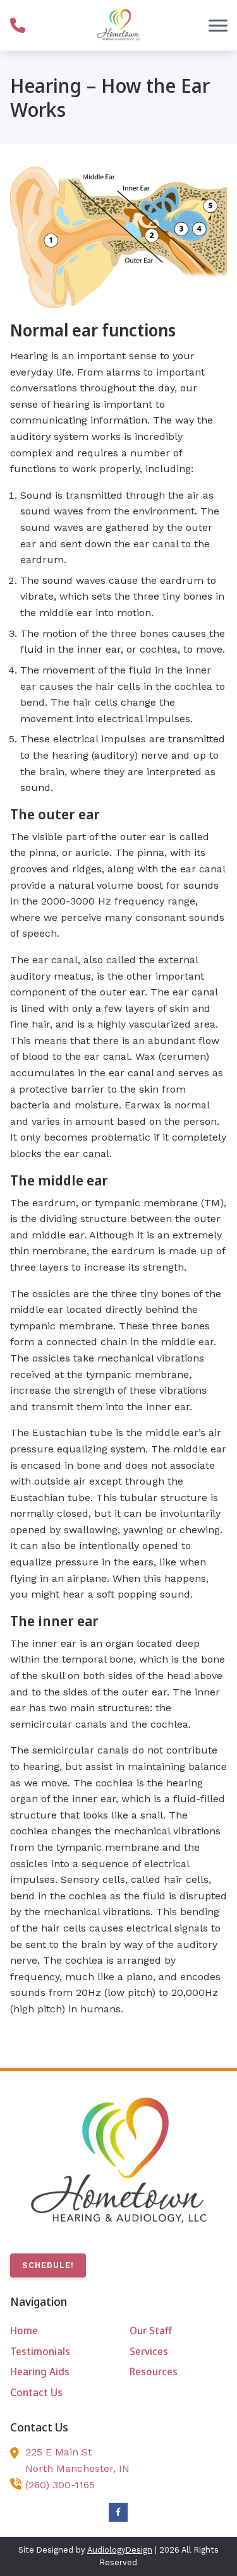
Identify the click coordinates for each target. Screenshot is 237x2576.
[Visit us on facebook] (118, 2512)
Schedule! (48, 2265)
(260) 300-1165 (60, 2485)
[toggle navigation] (218, 25)
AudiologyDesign (120, 2550)
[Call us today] (18, 25)
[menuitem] (59, 2331)
